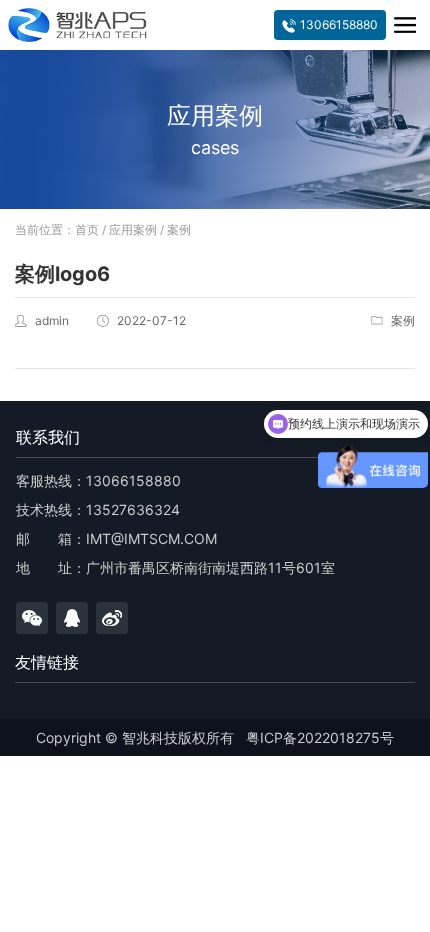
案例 (179, 229)
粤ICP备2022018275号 (320, 737)
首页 (87, 229)
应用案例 (133, 229)
